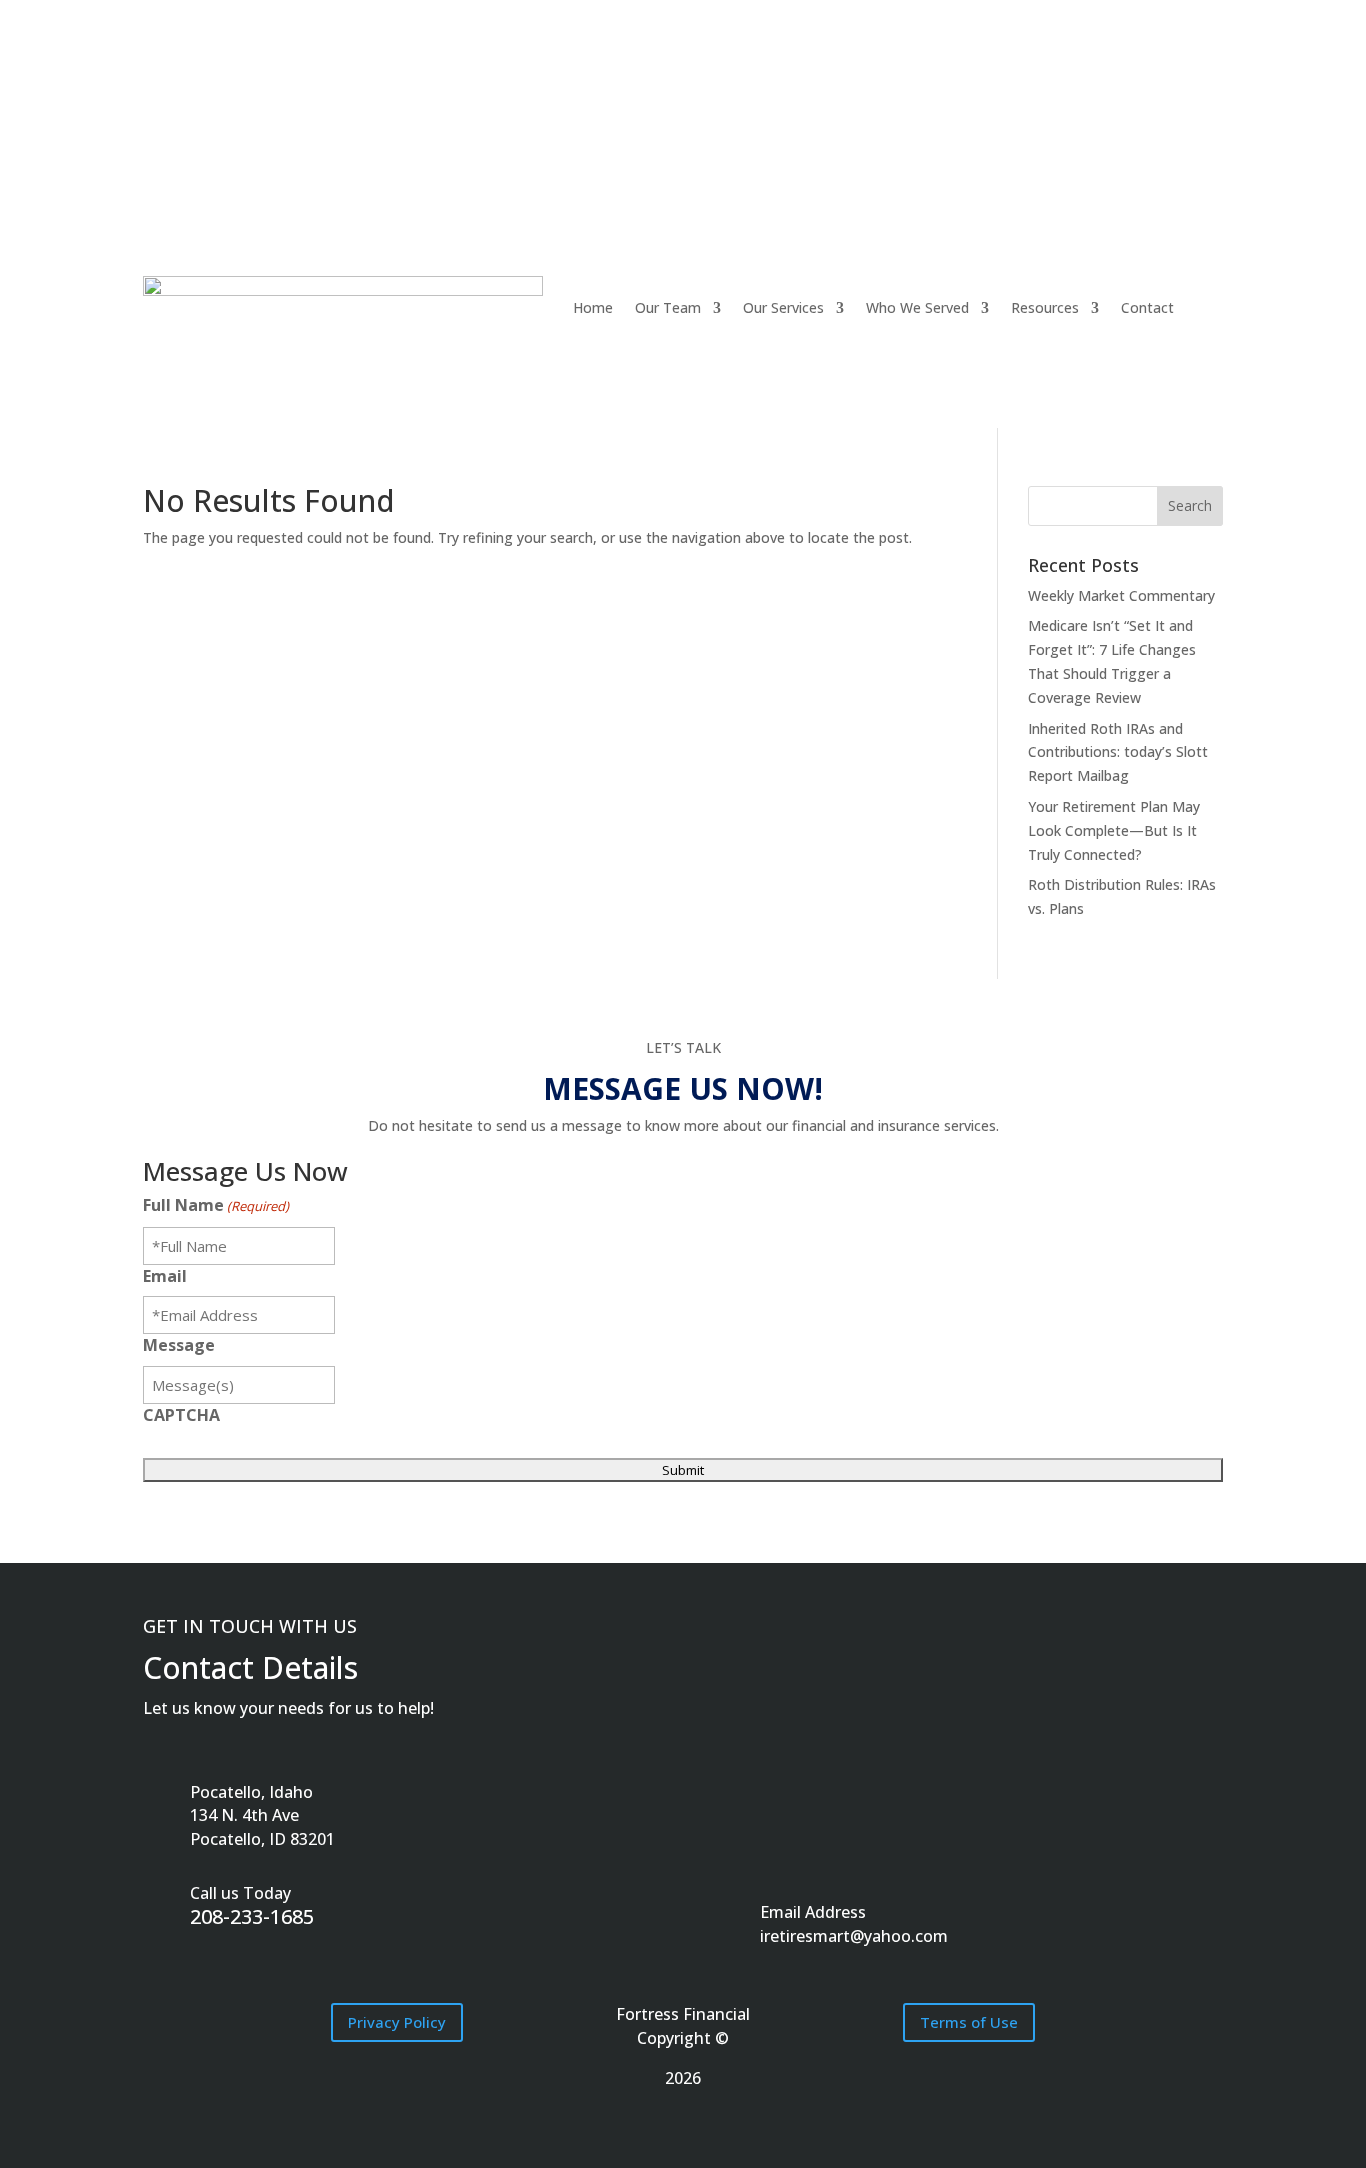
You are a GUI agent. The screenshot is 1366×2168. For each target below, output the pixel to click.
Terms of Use (969, 2022)
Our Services (783, 307)
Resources (1045, 307)
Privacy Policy (397, 2022)
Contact (1147, 307)
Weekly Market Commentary (1121, 595)
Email (165, 1276)
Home (593, 307)
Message (179, 1345)
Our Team (668, 307)
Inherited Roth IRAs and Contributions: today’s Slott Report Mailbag (1118, 752)
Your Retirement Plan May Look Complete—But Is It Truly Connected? (1114, 830)
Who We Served (917, 307)
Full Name (216, 1205)
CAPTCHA (181, 1415)
